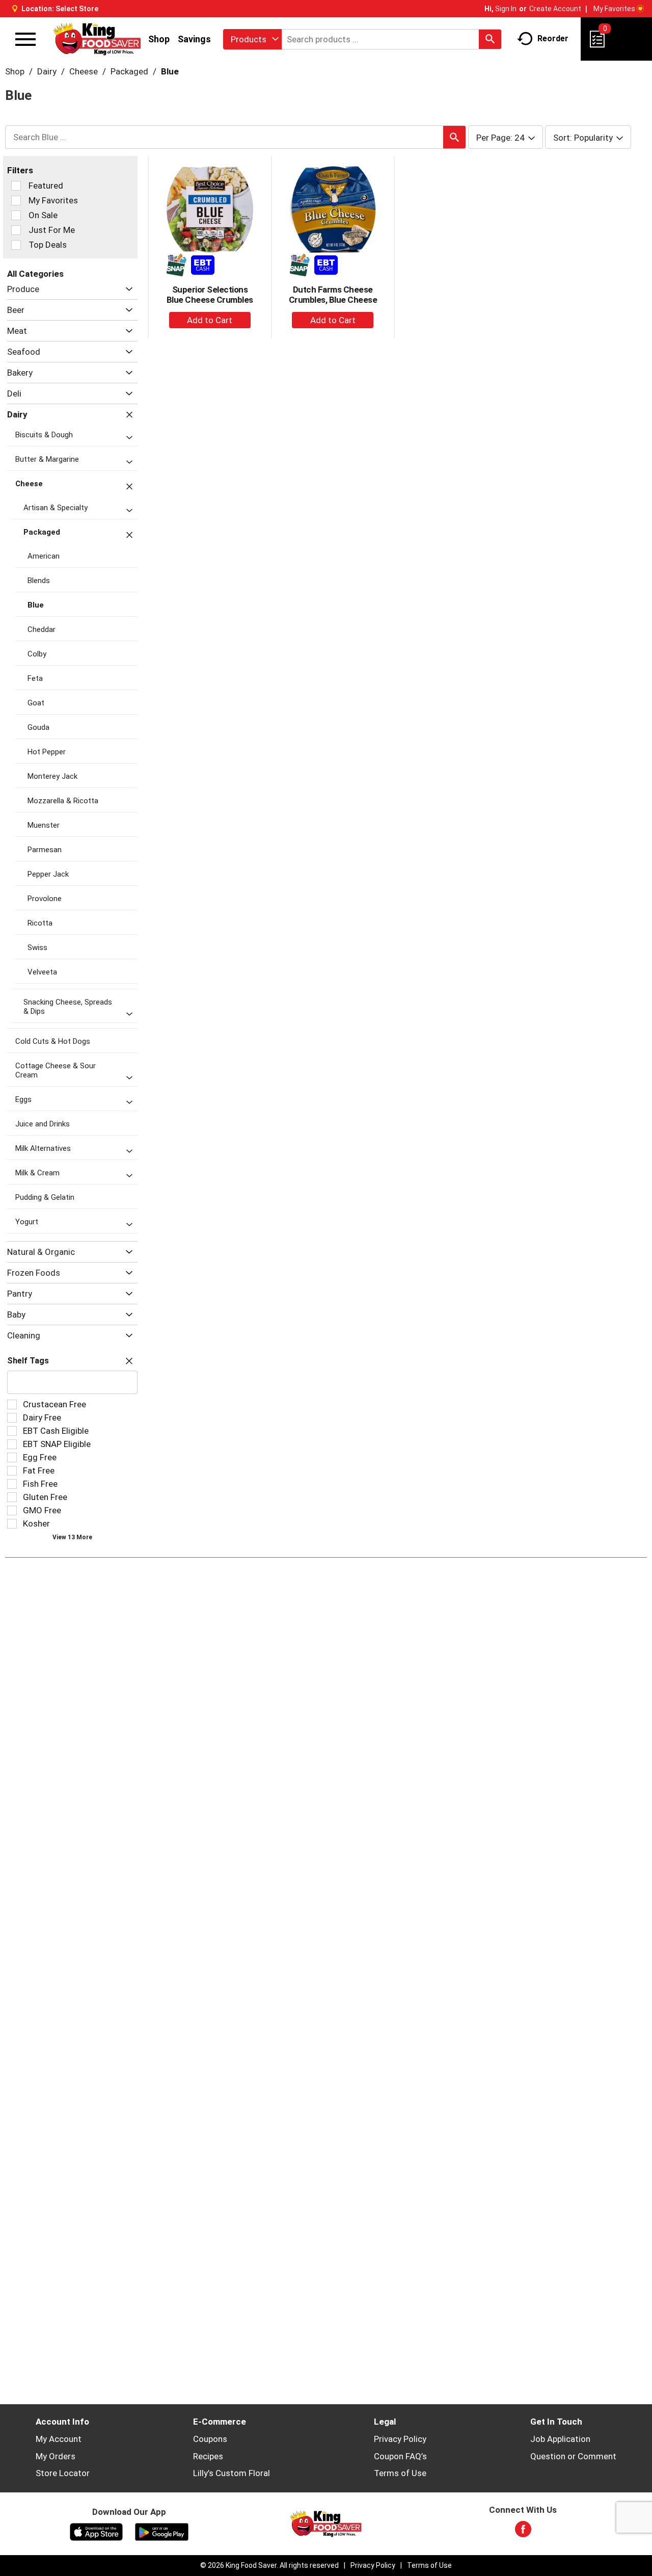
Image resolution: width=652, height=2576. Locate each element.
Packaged (129, 71)
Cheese (84, 71)
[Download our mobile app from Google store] (162, 2531)
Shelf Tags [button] (28, 1361)
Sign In (506, 9)
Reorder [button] (553, 38)
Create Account (555, 9)
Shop (159, 39)
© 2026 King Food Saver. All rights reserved (269, 2565)
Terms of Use (400, 2473)
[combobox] (252, 39)
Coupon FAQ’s (400, 2456)
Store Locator (63, 2473)
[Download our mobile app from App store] (97, 2531)
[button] (127, 289)
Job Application (560, 2439)
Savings (194, 39)
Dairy (47, 71)
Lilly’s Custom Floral (232, 2473)
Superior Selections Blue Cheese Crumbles (210, 295)
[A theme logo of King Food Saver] (97, 39)
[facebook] (523, 2532)
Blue (170, 71)
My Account (59, 2439)
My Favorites (614, 9)
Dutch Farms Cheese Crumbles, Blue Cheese (333, 295)
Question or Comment (573, 2456)
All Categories (35, 274)
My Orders (56, 2456)
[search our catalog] (490, 39)
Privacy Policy (400, 2439)
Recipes (208, 2456)
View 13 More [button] (72, 1537)
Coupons (210, 2439)
